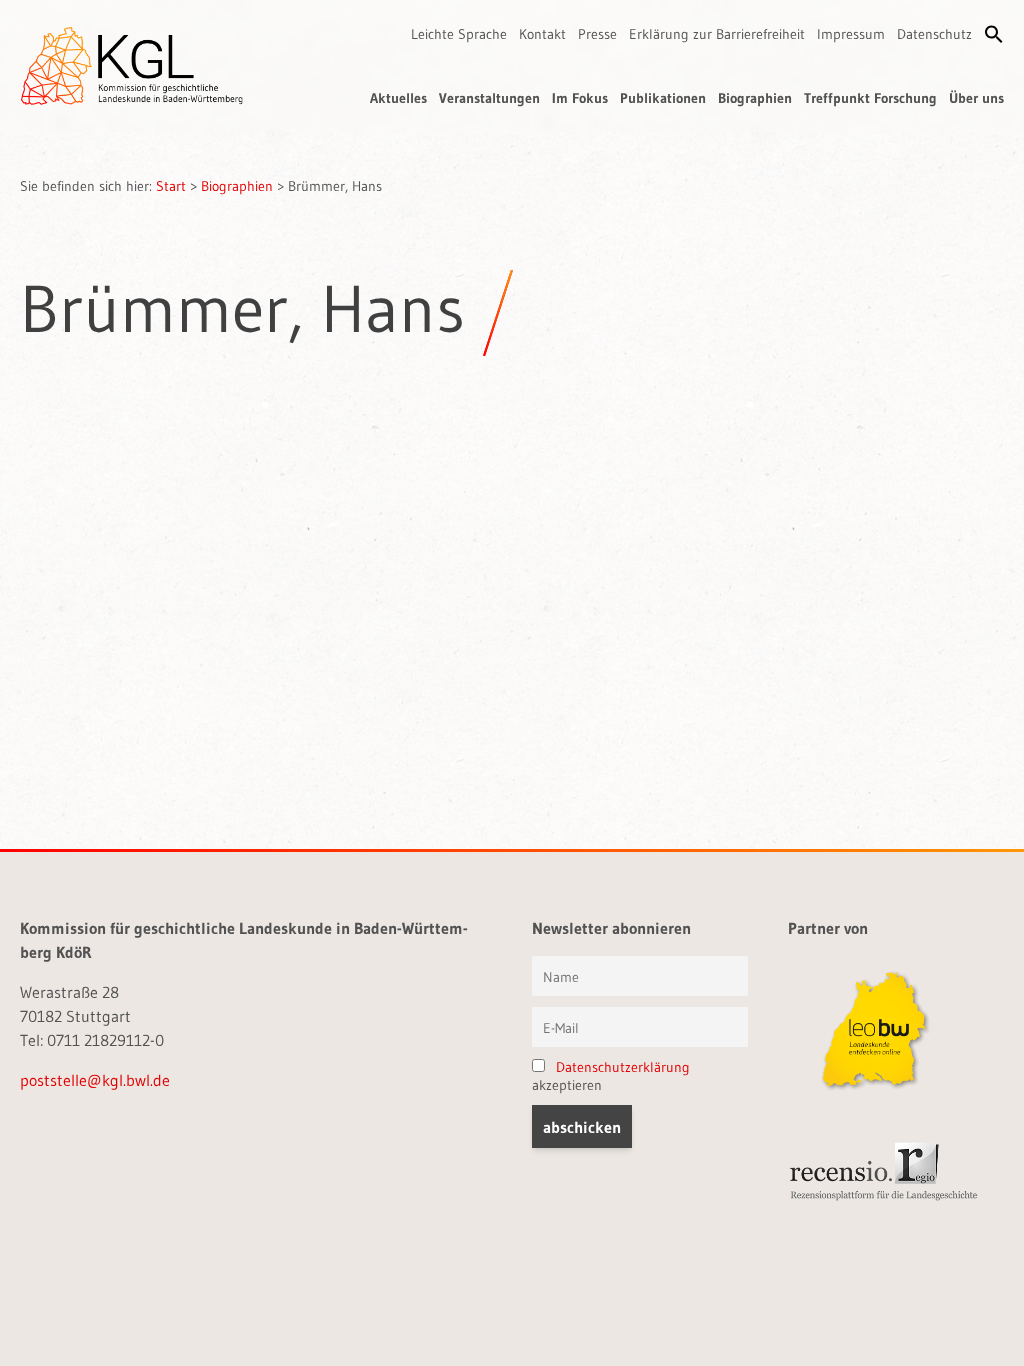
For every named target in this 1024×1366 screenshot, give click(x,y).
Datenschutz (934, 34)
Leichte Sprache (459, 34)
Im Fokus (580, 98)
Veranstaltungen (489, 98)
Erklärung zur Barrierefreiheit (717, 34)
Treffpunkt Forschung (870, 98)
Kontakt (542, 34)
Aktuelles (398, 98)
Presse (597, 34)
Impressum (851, 34)
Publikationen (663, 98)
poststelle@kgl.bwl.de (95, 1080)
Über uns (976, 98)
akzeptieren (611, 1076)
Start (171, 186)
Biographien (755, 98)
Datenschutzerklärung (623, 1067)
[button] (994, 34)
